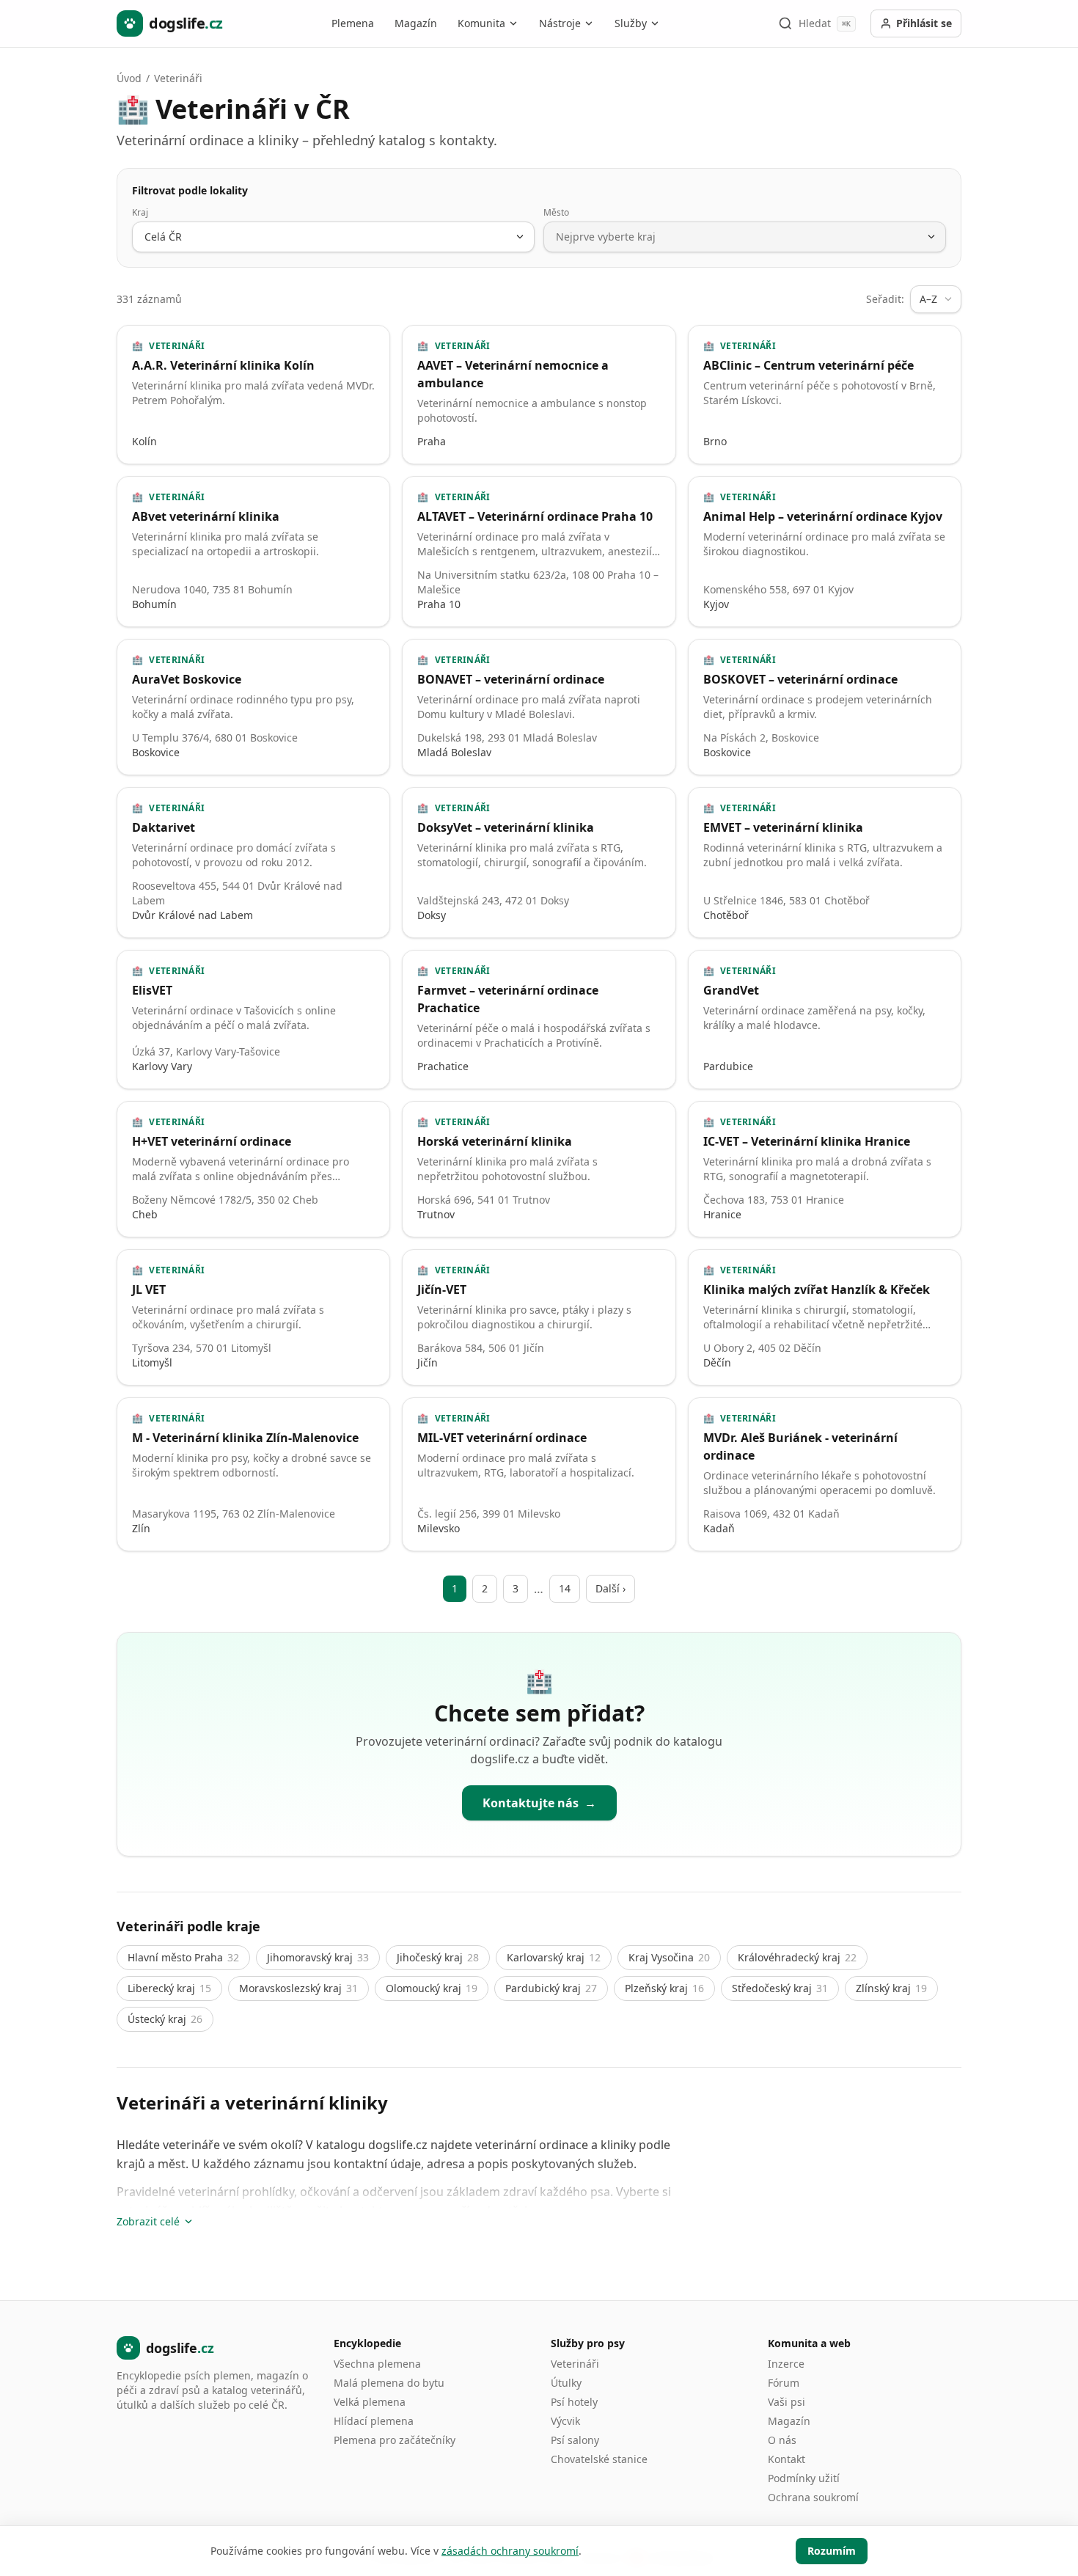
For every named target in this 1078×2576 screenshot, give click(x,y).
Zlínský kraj (891, 1988)
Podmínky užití (804, 2478)
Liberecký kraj (169, 1988)
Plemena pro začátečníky (395, 2440)
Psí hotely (574, 2402)
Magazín (416, 23)
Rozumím (832, 2551)
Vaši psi (786, 2402)
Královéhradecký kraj (797, 1957)
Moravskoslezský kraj (298, 1988)
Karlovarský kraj (554, 1957)
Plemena (353, 23)
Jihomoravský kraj (318, 1957)
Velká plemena (370, 2402)
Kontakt (786, 2459)
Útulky (566, 2383)
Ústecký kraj (165, 2019)
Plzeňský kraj (664, 1988)
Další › (610, 1588)
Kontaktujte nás (539, 1803)
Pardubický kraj (551, 1988)
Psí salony (575, 2440)
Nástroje (560, 23)
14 (565, 1588)
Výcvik (565, 2421)
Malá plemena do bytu (389, 2383)
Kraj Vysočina (669, 1957)
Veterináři (178, 78)
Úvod (129, 78)
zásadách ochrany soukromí (510, 2551)
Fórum (784, 2383)
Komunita (481, 23)
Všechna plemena (377, 2364)
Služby (631, 23)
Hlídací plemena (374, 2421)
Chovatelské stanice (599, 2459)
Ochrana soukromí (813, 2497)
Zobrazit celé (148, 2221)
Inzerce (786, 2364)
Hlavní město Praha (183, 1957)
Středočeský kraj (780, 1988)
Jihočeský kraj (438, 1957)
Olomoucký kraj (432, 1988)
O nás (782, 2440)
